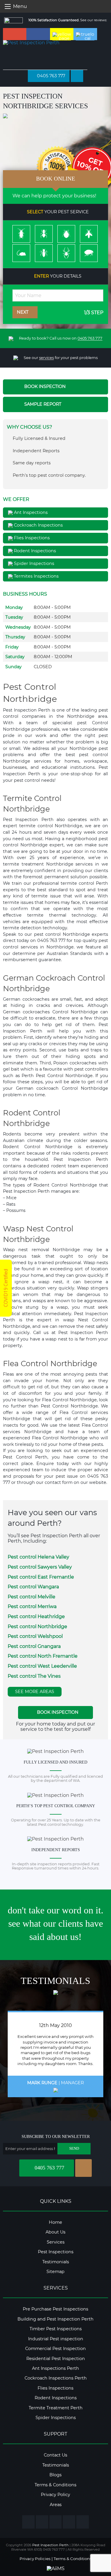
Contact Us (55, 2455)
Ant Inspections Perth (55, 2368)
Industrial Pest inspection (56, 2339)
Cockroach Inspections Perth (56, 2378)
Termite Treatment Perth (56, 2408)
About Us (55, 2232)
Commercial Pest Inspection (55, 2349)
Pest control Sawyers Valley (40, 1567)
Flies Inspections (31, 538)
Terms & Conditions (55, 2485)
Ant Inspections (30, 512)
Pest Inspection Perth (50, 2545)
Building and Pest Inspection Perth (55, 2319)
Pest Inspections (56, 2252)
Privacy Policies (35, 2559)
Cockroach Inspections (38, 525)
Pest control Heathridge (36, 1616)
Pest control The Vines (34, 1676)
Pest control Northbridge (37, 1627)
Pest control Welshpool (35, 1636)
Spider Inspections (33, 563)
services (46, 358)
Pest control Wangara (33, 1587)
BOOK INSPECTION (44, 386)
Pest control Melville (32, 1597)
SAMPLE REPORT (42, 404)
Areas (56, 2505)
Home (55, 2222)
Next (23, 312)
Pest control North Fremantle (43, 1656)
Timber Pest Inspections (56, 2329)
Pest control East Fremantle (41, 1577)
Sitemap (55, 2272)
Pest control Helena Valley (38, 1557)
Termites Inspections (36, 576)
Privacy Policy (55, 2495)
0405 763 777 (50, 76)
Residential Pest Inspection (56, 2359)
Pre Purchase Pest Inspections (55, 2309)
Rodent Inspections (34, 551)
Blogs (55, 2475)
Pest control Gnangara (34, 1646)
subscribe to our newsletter (56, 2137)
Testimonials (56, 2262)
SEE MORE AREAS (35, 1692)
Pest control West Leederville (42, 1666)
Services (56, 2242)
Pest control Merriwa (32, 1606)
